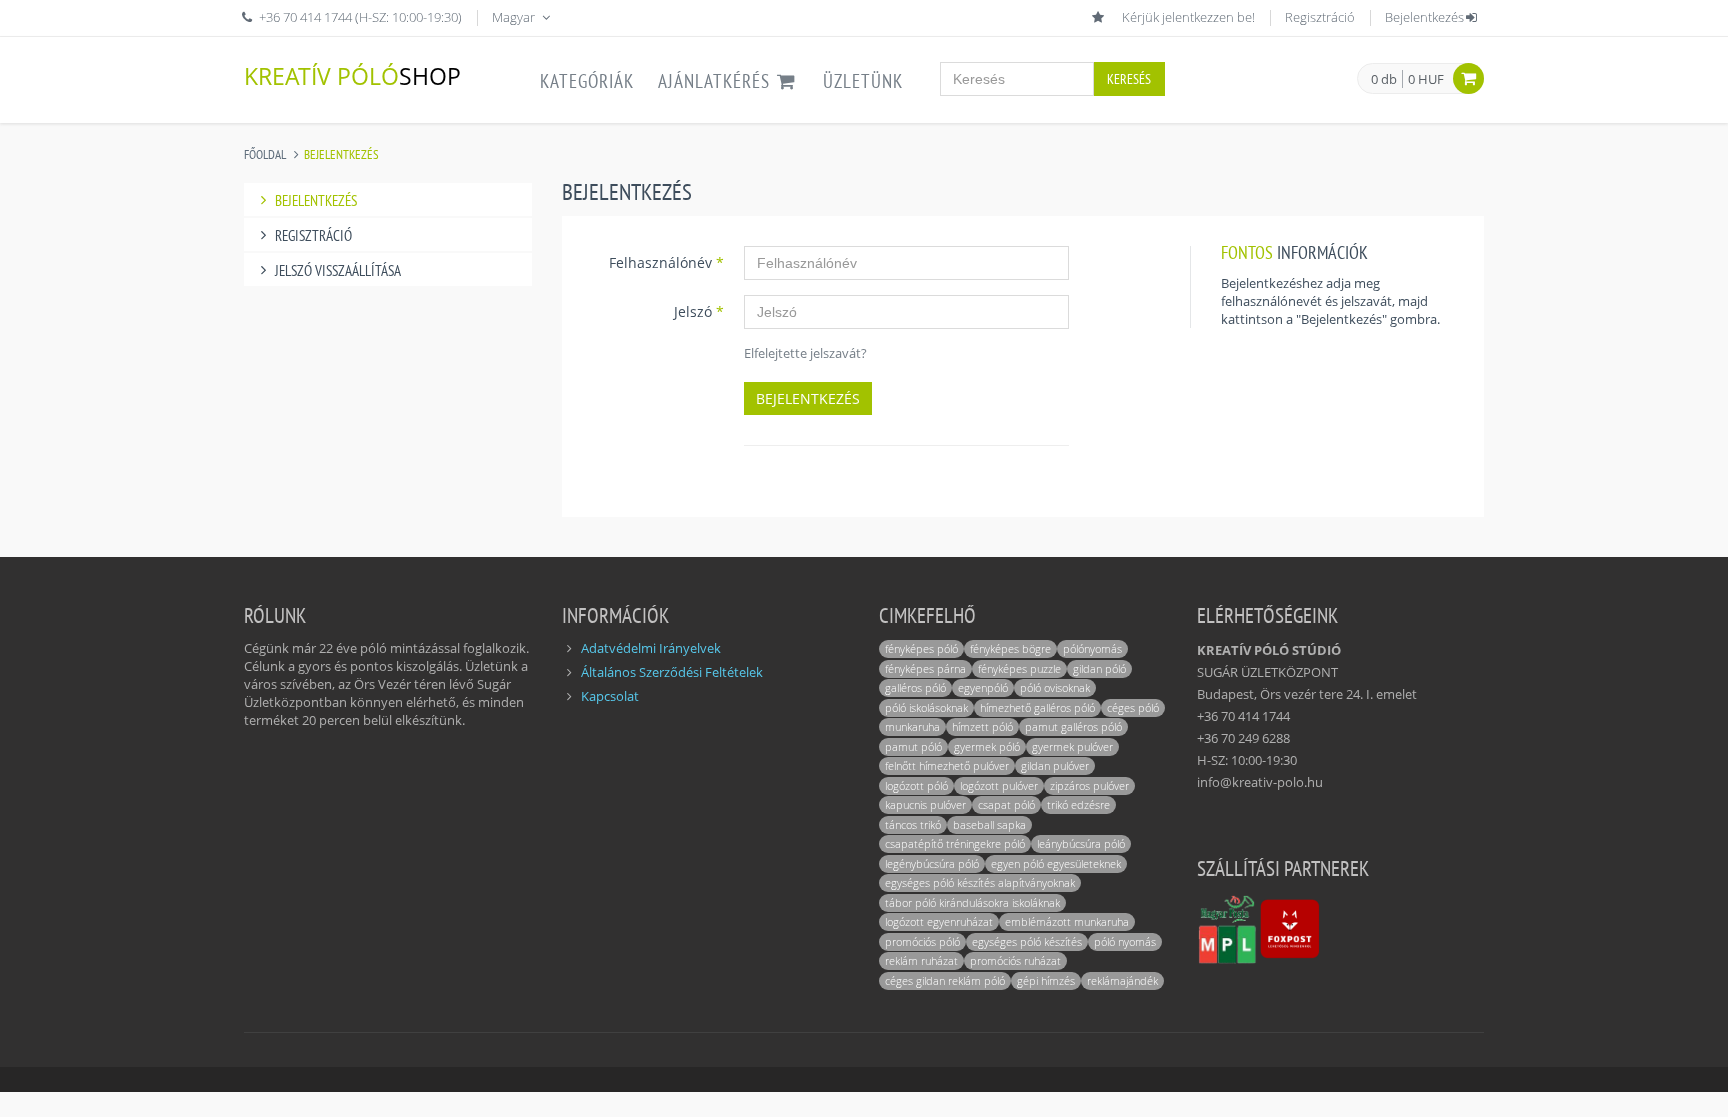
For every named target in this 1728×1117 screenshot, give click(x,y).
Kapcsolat (610, 696)
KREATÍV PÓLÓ (352, 75)
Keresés (1129, 79)
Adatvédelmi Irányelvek (651, 648)
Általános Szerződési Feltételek (672, 672)
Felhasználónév (666, 262)
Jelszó (699, 311)
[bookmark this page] (1100, 17)
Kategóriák (587, 81)
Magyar (515, 17)
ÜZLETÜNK (863, 81)
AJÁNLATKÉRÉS (716, 81)
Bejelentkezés (1424, 17)
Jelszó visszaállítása (338, 270)
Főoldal (265, 154)
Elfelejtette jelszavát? (805, 353)
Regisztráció (1320, 17)
